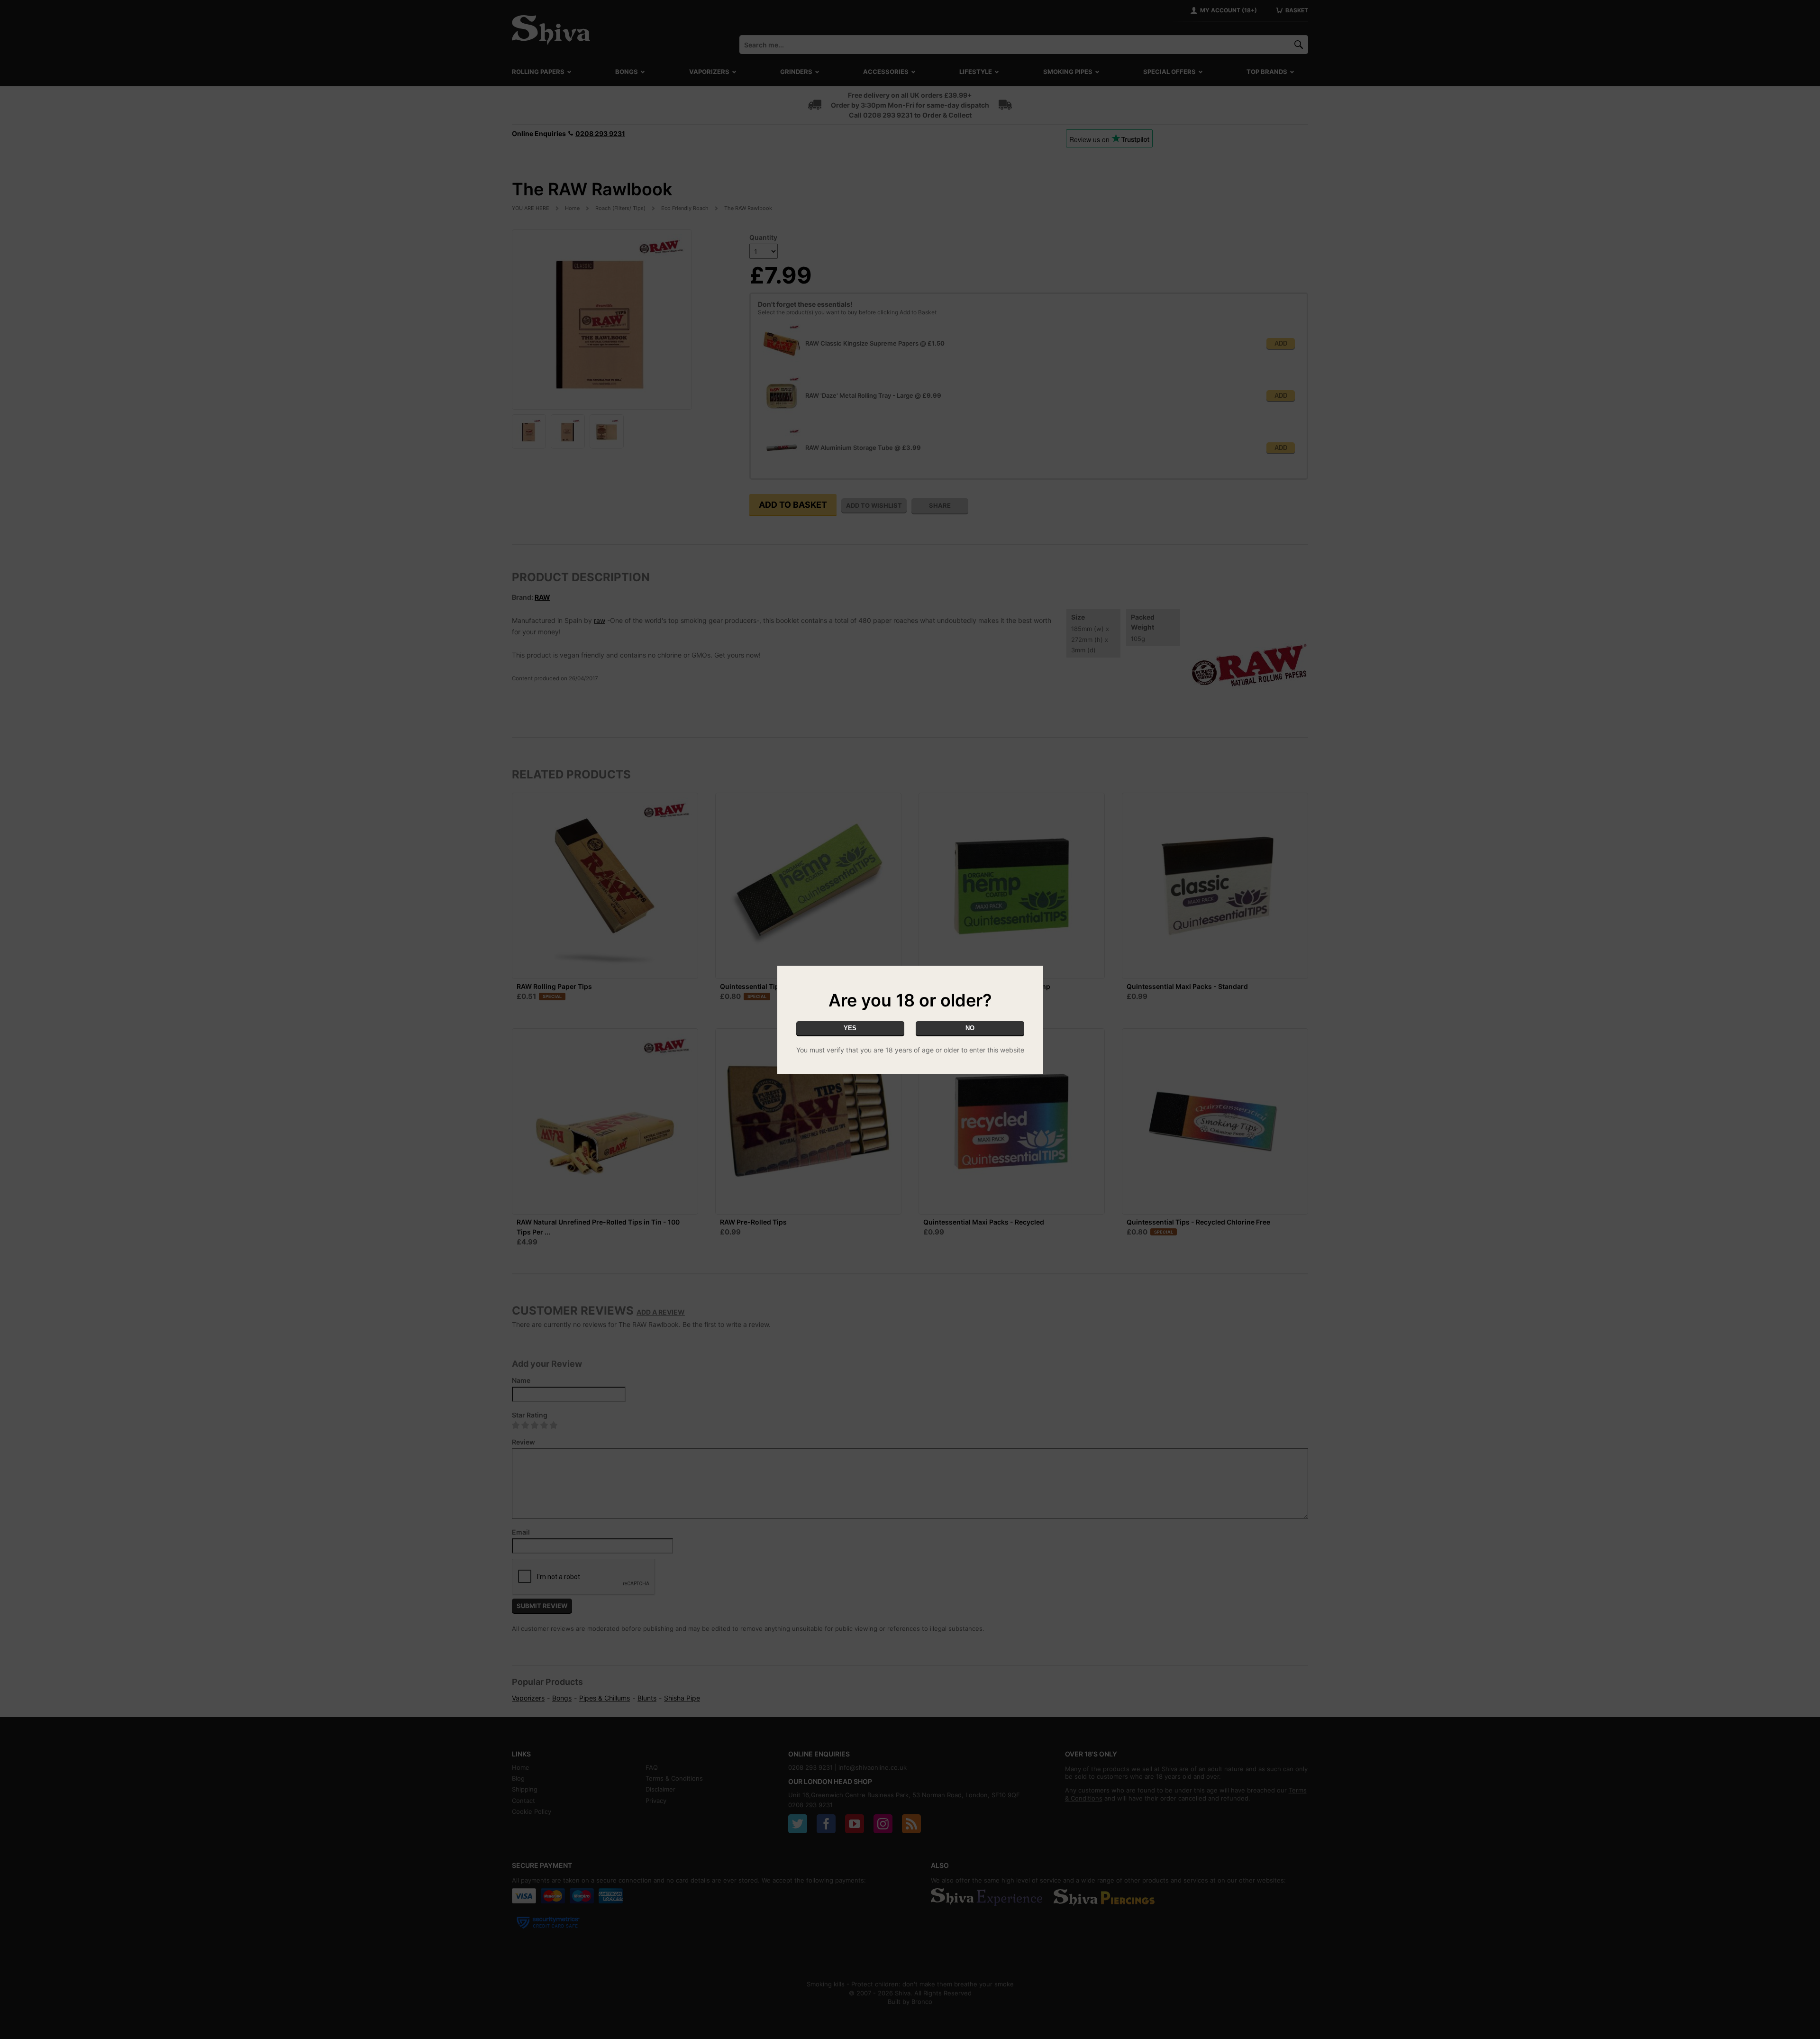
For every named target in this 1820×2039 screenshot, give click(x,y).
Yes (850, 1028)
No (970, 1028)
